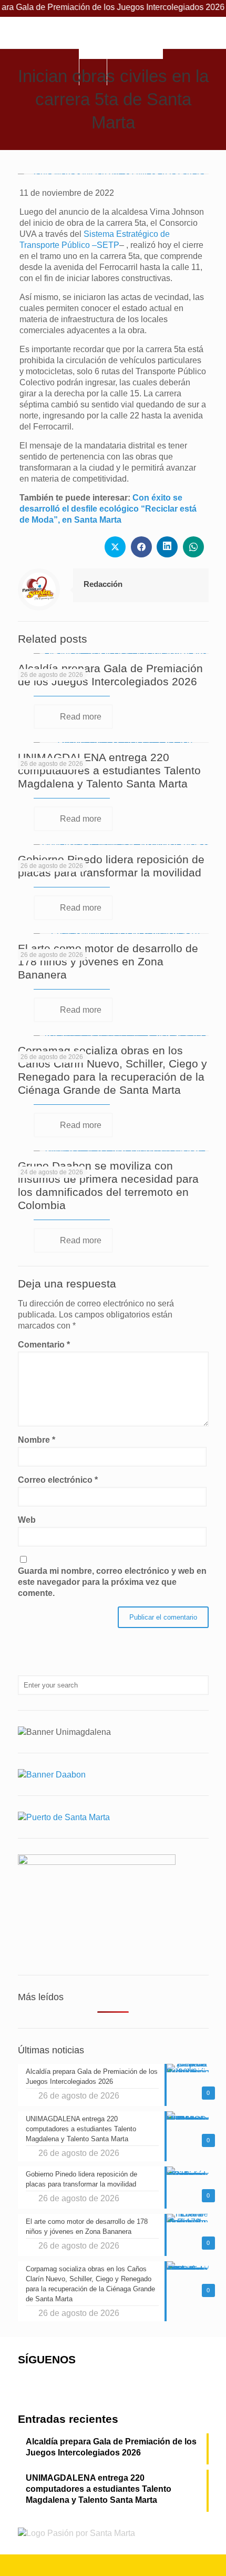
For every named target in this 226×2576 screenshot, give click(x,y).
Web (27, 1520)
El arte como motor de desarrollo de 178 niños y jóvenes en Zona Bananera (108, 961)
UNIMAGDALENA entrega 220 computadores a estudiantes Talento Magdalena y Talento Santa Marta (109, 770)
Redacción (103, 584)
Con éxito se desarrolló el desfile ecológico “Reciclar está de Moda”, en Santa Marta (108, 509)
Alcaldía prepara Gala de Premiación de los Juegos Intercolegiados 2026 (111, 2447)
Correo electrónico (58, 1480)
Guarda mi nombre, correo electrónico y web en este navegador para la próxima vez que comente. (112, 1582)
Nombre (37, 1440)
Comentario (44, 1345)
